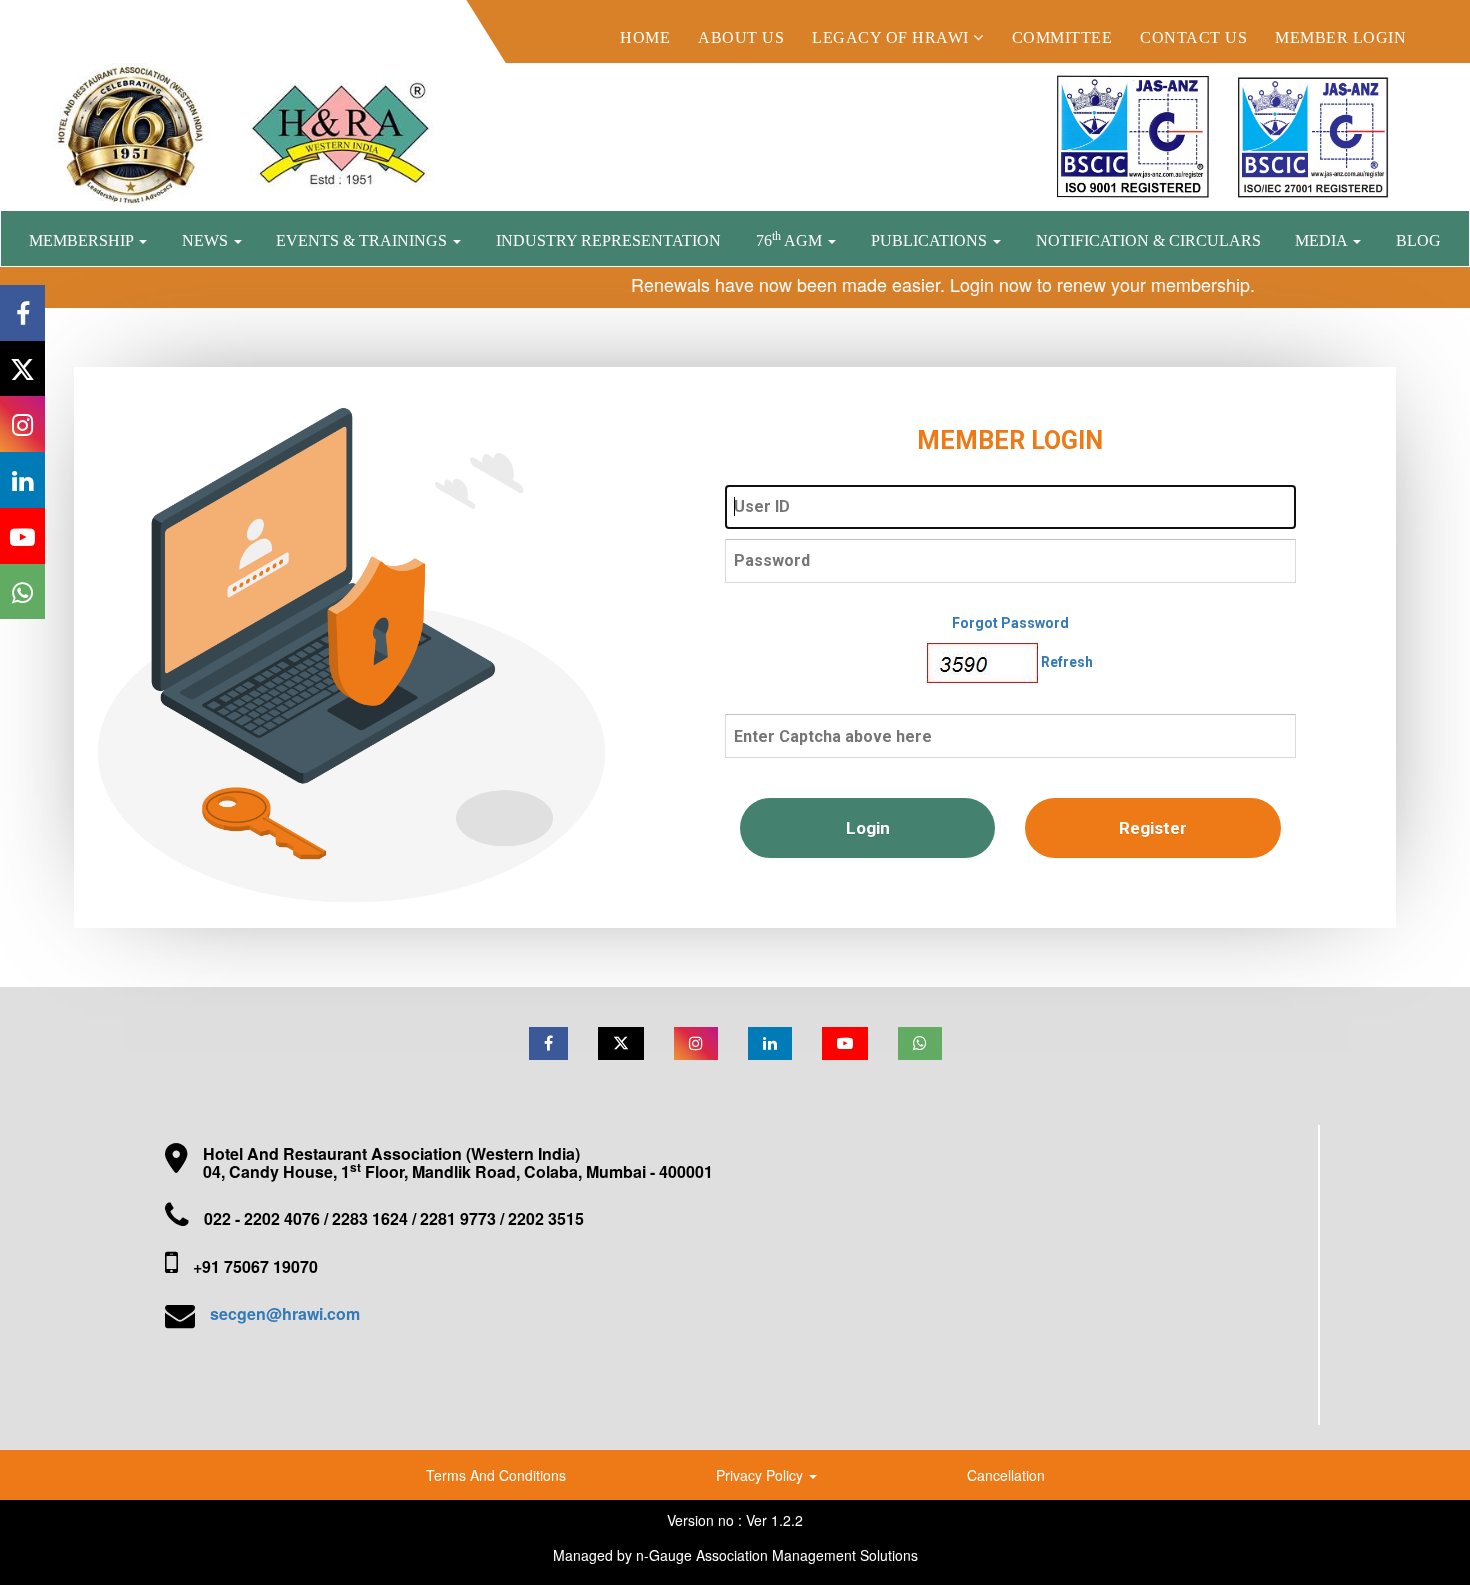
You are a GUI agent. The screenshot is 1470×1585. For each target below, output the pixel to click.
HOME (645, 37)
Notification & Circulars (1148, 240)
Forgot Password (1010, 623)
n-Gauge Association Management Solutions (777, 1555)
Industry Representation (608, 240)
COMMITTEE (1062, 37)
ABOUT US (741, 37)
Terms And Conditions (496, 1475)
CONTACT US (1193, 37)
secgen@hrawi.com (285, 1313)
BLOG (1418, 240)
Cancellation (1006, 1475)
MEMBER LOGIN (1340, 37)
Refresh (1067, 661)
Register (1153, 828)
